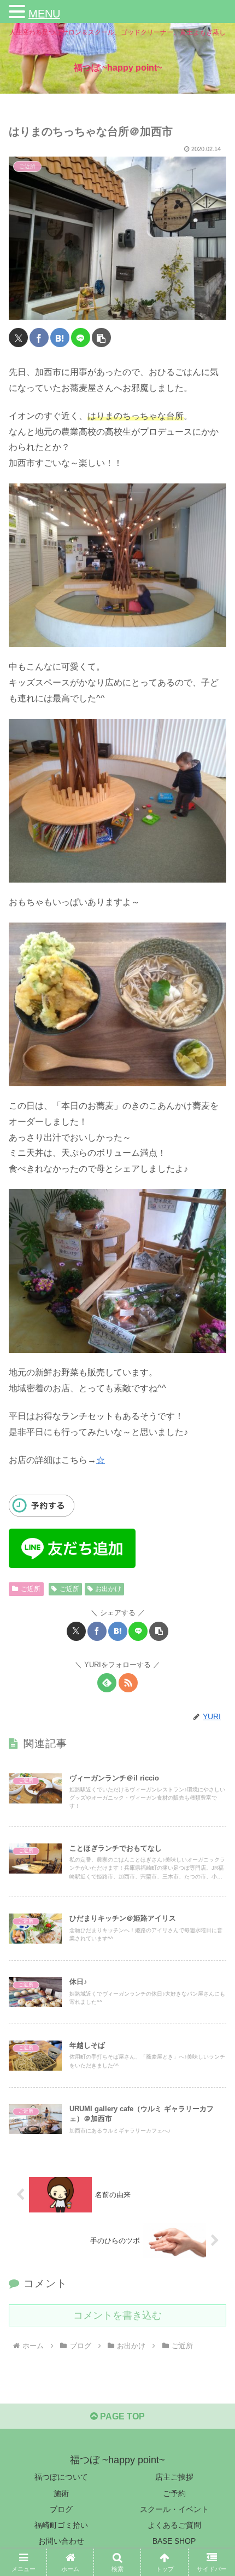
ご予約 (174, 2493)
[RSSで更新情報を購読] (128, 1683)
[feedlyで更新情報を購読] (107, 1683)
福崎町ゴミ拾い (61, 2525)
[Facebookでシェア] (39, 338)
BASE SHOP (174, 2541)
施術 (61, 2493)
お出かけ (108, 1589)
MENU (44, 14)
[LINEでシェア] (81, 338)
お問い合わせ (61, 2541)
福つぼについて (61, 2477)
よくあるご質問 (174, 2525)
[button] (101, 338)
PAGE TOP (121, 2416)
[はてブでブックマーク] (60, 338)
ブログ (61, 2509)
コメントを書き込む (117, 2315)
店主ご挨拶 (174, 2477)
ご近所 (31, 1589)
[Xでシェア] (18, 338)
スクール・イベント (174, 2509)
